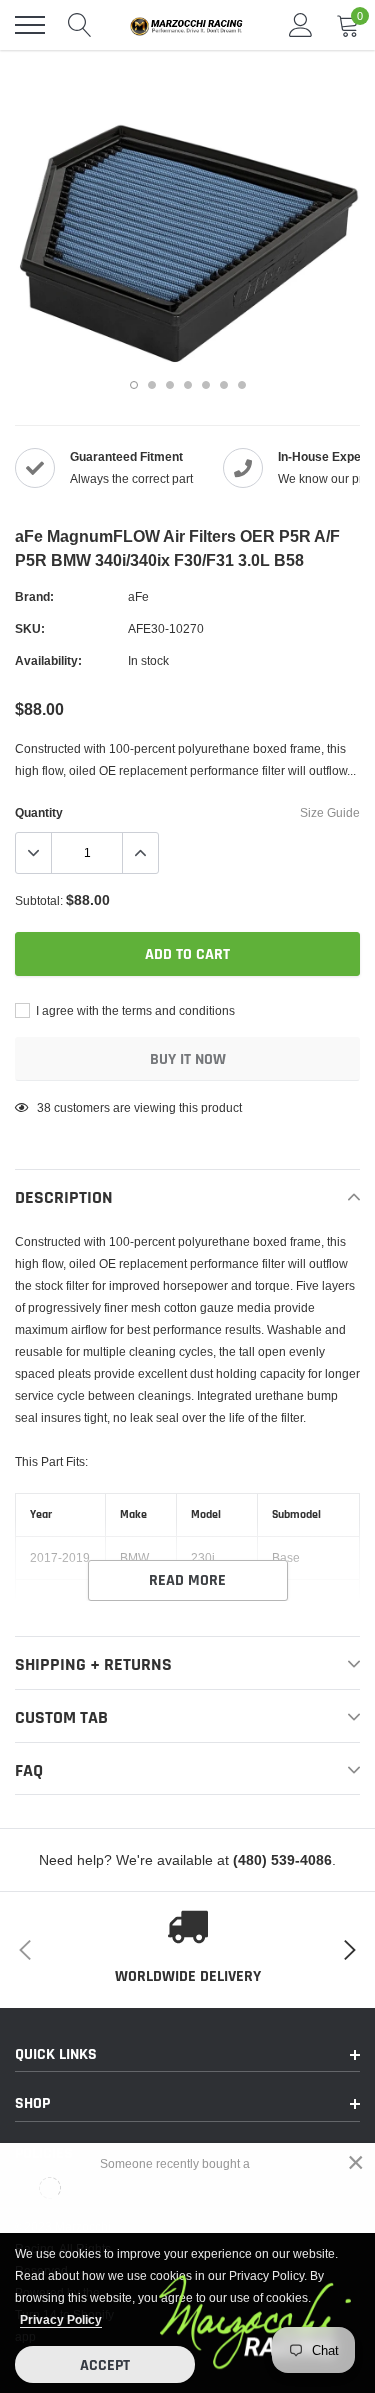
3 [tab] (170, 385)
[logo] (190, 25)
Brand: (34, 596)
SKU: (30, 628)
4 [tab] (188, 385)
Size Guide (330, 812)
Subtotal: (39, 900)
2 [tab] (152, 385)
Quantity (39, 812)
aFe (138, 596)
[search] (80, 25)
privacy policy (61, 2319)
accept (105, 2365)
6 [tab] (224, 385)
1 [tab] (134, 385)
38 (44, 1107)
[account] (301, 24)
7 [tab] (242, 385)
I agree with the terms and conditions (134, 1010)
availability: (48, 660)
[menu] (30, 25)
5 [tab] (206, 385)
